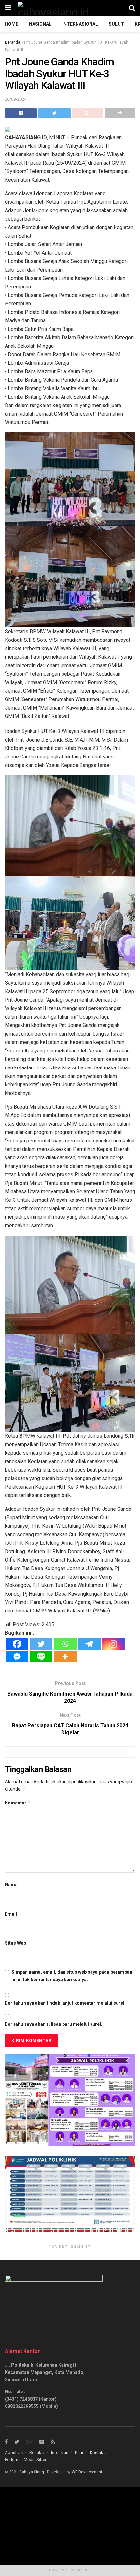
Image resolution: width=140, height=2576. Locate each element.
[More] (65, 1657)
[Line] (41, 1657)
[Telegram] (89, 1644)
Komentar (18, 1803)
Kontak (97, 2453)
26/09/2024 (16, 99)
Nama (11, 1885)
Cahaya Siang (32, 2472)
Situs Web (15, 1943)
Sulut (116, 24)
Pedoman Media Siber (26, 2459)
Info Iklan (60, 2453)
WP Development (87, 2472)
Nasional (40, 24)
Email (11, 1914)
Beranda (13, 42)
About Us (14, 2453)
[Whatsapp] (65, 1644)
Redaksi (37, 2453)
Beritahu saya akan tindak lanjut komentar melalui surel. (65, 2003)
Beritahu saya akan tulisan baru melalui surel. (54, 2024)
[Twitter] (41, 1644)
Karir (79, 2453)
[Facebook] (17, 1644)
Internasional (80, 24)
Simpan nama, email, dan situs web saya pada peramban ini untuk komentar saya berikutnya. (72, 1976)
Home (12, 24)
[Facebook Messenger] (17, 1657)
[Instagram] (113, 1644)
